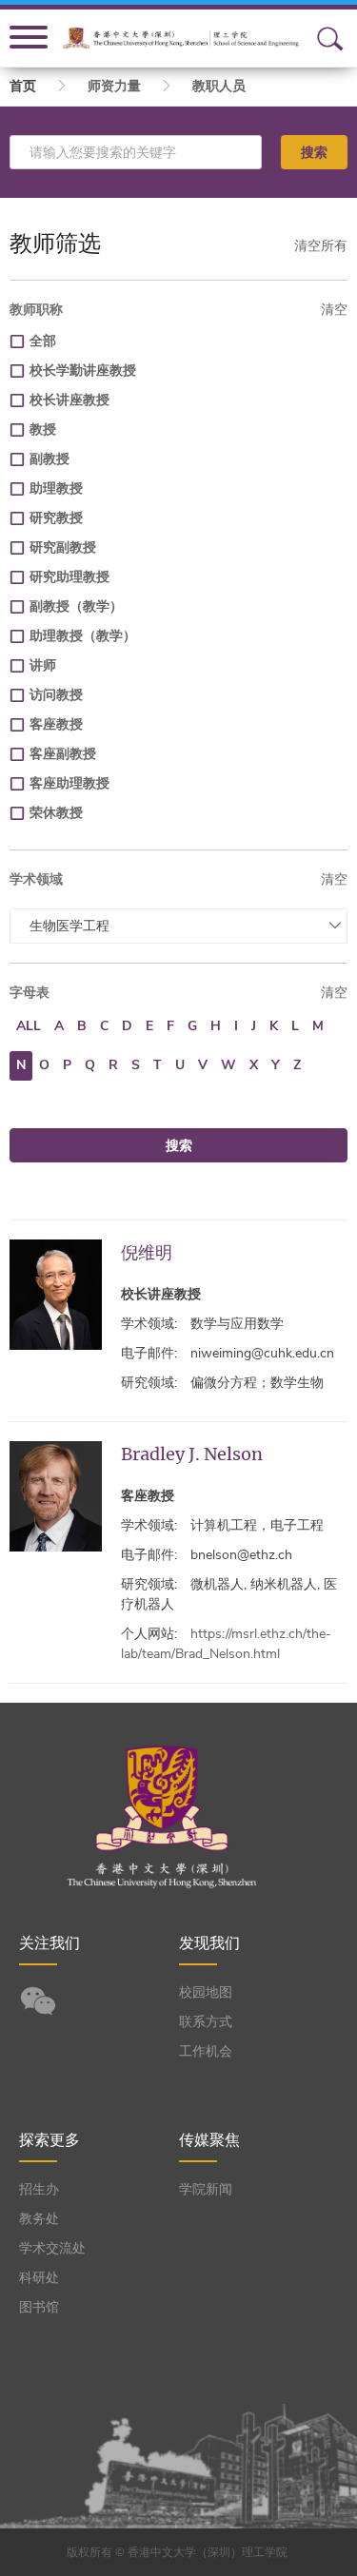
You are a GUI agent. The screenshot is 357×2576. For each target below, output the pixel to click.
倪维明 (147, 1252)
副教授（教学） (76, 606)
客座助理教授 (69, 783)
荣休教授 (56, 813)
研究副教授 (63, 547)
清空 (334, 310)
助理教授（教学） (83, 636)
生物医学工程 (69, 926)
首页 (23, 86)
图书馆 (39, 2307)
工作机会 (206, 2051)
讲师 (43, 665)
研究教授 (56, 518)
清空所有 (321, 246)
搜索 (314, 152)
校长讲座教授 (69, 400)
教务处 (39, 2219)
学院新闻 (206, 2189)
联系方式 (206, 2022)
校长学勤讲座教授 (83, 371)
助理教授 (56, 488)
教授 (43, 429)
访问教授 (56, 695)
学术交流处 (52, 2248)
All (29, 1026)
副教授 (50, 459)
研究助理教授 (69, 577)
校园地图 (206, 1992)
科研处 (39, 2278)
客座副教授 (63, 754)
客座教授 (56, 724)
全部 (43, 341)
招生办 (39, 2189)
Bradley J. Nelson (192, 1454)
